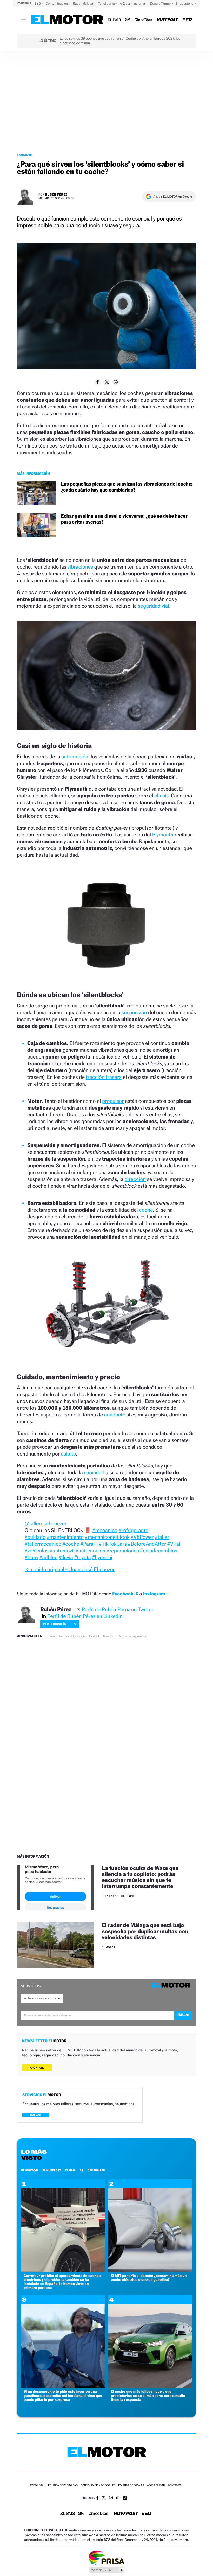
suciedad (94, 1472)
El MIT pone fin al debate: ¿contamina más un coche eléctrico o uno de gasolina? (149, 2278)
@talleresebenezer (46, 1523)
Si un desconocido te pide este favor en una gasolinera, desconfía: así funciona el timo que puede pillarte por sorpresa (63, 2396)
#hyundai (102, 1557)
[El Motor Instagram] (111, 2498)
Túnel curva (107, 4)
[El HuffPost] (167, 20)
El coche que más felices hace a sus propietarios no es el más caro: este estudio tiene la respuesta (148, 2396)
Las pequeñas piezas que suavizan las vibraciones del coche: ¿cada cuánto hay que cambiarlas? (127, 487)
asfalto (69, 1454)
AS (82, 2170)
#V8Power (142, 1537)
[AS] (128, 20)
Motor (123, 1636)
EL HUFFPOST (52, 2170)
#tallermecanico (43, 1544)
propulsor (113, 1101)
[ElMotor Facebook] (98, 2498)
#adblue (49, 1557)
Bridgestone (185, 4)
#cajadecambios (159, 1551)
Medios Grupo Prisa (107, 2570)
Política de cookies (131, 2486)
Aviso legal (37, 2486)
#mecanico (105, 1530)
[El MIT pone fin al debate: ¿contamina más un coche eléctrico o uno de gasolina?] (150, 2271)
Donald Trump (161, 4)
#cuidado (35, 1537)
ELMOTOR (30, 2170)
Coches (63, 1636)
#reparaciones (123, 1551)
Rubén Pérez (56, 194)
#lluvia (66, 1557)
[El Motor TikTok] (118, 2498)
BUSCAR (36, 2115)
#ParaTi (89, 1544)
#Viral (174, 1544)
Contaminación (57, 4)
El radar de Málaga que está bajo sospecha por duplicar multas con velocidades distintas (145, 1931)
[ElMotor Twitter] (104, 2498)
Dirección (109, 1636)
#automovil (62, 1551)
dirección (135, 1179)
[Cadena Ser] (187, 20)
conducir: (115, 1415)
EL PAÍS (70, 2170)
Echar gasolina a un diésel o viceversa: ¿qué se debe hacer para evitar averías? (124, 519)
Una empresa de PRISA (106, 2557)
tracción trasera (104, 1077)
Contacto (174, 2486)
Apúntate (37, 2068)
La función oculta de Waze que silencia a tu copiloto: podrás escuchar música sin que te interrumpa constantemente (140, 1877)
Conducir (24, 155)
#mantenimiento (65, 1537)
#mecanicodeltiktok (107, 1537)
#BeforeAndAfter (147, 1544)
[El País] (114, 20)
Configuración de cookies (98, 2486)
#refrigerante (134, 1530)
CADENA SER (96, 2170)
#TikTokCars (113, 1544)
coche (146, 1210)
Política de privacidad (63, 2486)
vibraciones (80, 567)
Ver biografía (54, 1624)
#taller (162, 1537)
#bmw (31, 1557)
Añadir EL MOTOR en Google (173, 197)
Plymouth (163, 835)
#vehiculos (37, 1551)
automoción (75, 757)
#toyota (83, 1557)
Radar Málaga (83, 4)
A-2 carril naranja (133, 4)
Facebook (123, 1594)
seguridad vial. (154, 606)
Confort (93, 1636)
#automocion (90, 1551)
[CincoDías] (144, 20)
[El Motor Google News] (125, 2498)
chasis (161, 796)
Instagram (154, 1594)
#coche (71, 1544)
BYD (38, 4)
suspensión (134, 1012)
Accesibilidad (156, 2486)
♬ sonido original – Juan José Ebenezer (70, 1569)
